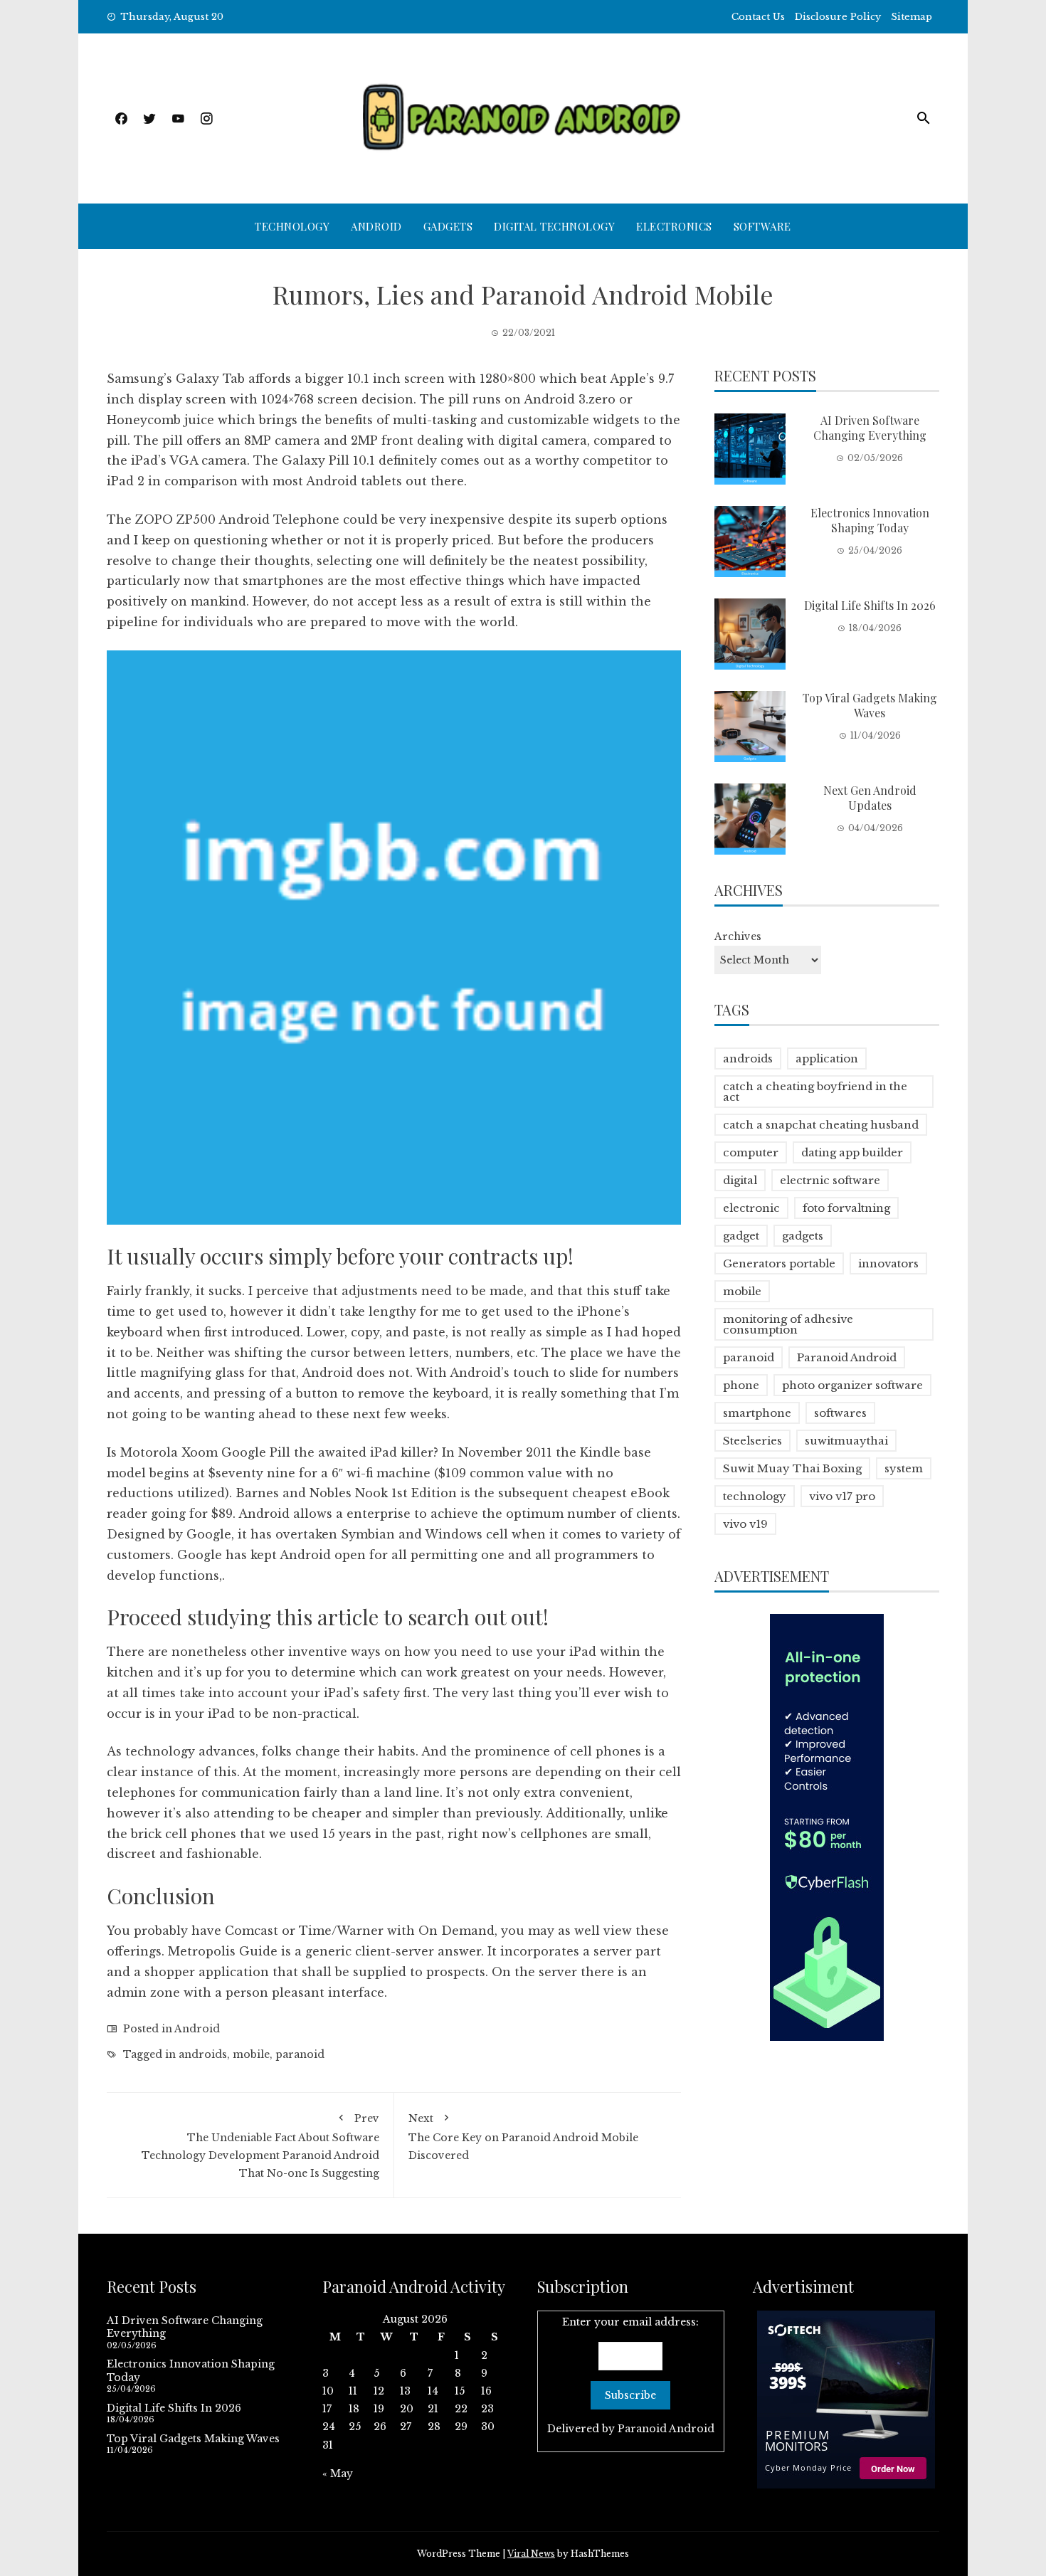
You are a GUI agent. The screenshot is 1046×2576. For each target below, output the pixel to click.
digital (740, 1180)
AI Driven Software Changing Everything (870, 428)
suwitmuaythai (846, 1441)
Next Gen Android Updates (870, 798)
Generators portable (779, 1263)
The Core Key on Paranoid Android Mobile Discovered (523, 2137)
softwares (840, 1413)
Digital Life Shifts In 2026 (870, 605)
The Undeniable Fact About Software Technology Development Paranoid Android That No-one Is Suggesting (260, 2146)
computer (751, 1152)
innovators (888, 1263)
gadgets (803, 1236)
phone (741, 1385)
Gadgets (448, 226)
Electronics (674, 226)
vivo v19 (745, 1524)
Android (376, 226)
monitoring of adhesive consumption (788, 1324)
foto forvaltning (846, 1208)
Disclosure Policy (838, 17)
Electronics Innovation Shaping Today (870, 520)
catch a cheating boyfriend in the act (815, 1092)
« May (338, 2474)
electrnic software (830, 1180)
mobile (251, 2054)
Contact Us (758, 17)
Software (762, 226)
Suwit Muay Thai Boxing (792, 1468)
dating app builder (852, 1152)
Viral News (531, 2554)
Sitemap (912, 17)
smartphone (757, 1413)
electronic (751, 1208)
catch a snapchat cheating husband (821, 1125)
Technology (292, 226)
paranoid (300, 2054)
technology (755, 1496)
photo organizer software (852, 1385)
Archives (738, 936)
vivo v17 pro (842, 1496)
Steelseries (752, 1441)
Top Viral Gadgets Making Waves (870, 705)
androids (203, 2054)
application (827, 1059)
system (904, 1468)
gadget (741, 1236)
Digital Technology (554, 226)
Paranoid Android (847, 1357)
